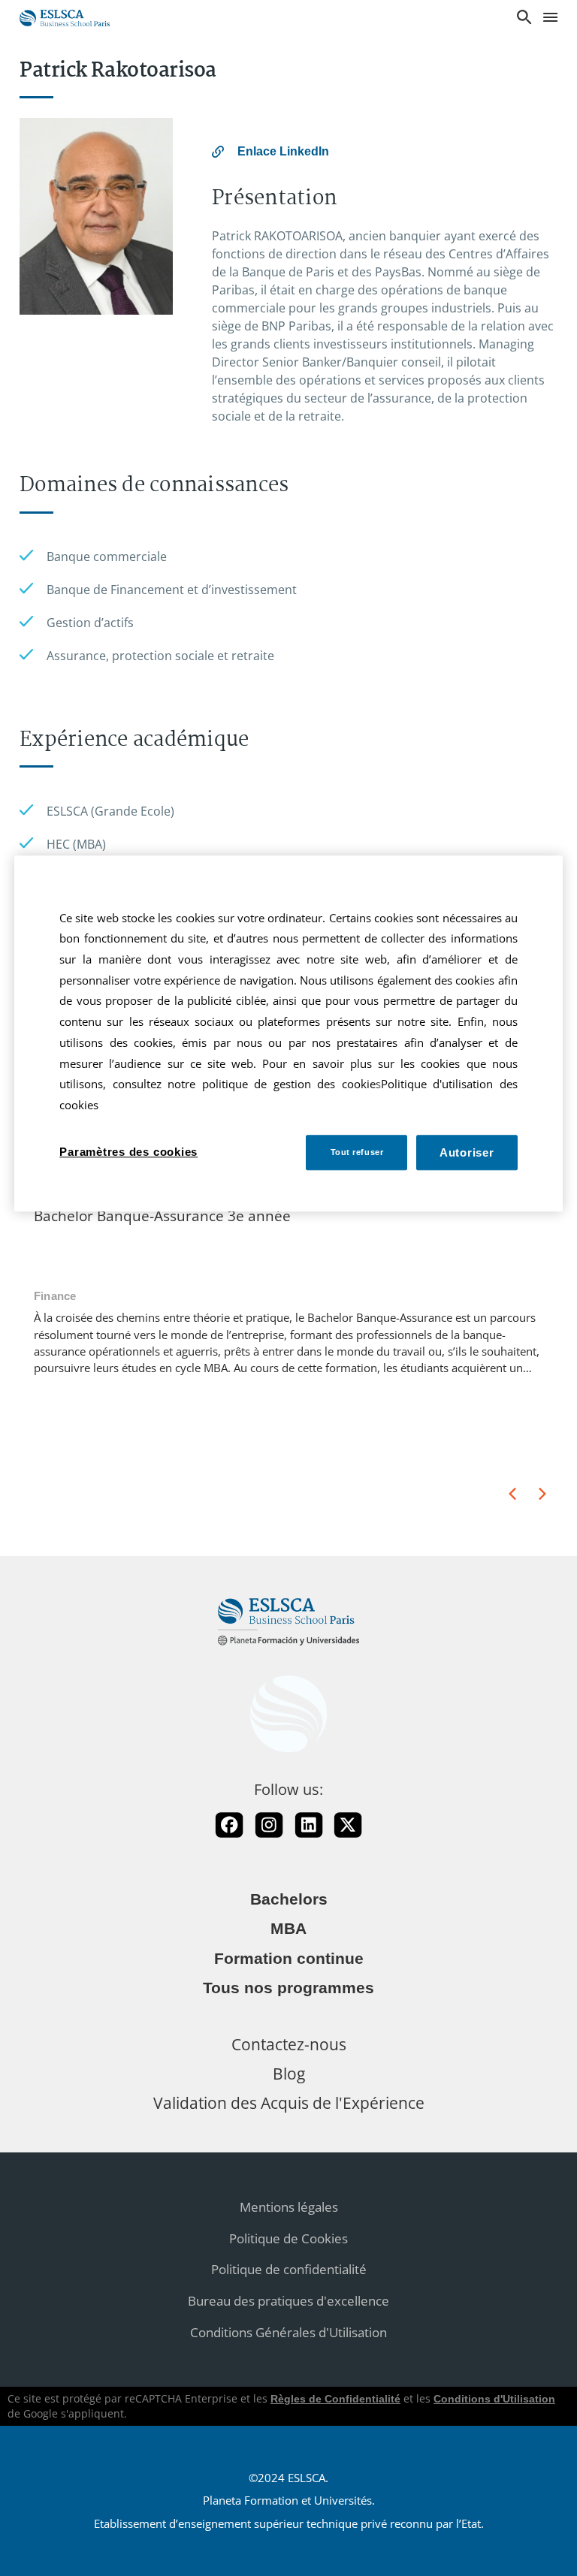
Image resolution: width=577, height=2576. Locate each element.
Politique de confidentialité (289, 2269)
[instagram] (269, 1825)
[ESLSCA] (65, 16)
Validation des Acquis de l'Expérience (289, 2102)
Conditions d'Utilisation (494, 2399)
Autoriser (467, 1152)
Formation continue (289, 1959)
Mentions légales (289, 2207)
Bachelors (289, 1899)
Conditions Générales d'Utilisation (288, 2332)
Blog (289, 2073)
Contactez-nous (289, 2044)
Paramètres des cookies (128, 1152)
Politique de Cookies (288, 2238)
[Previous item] (512, 1494)
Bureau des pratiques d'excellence (288, 2301)
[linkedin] (309, 1825)
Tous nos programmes (288, 1988)
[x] (348, 1825)
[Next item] (542, 1494)
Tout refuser (357, 1152)
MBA (288, 1929)
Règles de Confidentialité (335, 2399)
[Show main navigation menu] (550, 18)
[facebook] (229, 1825)
